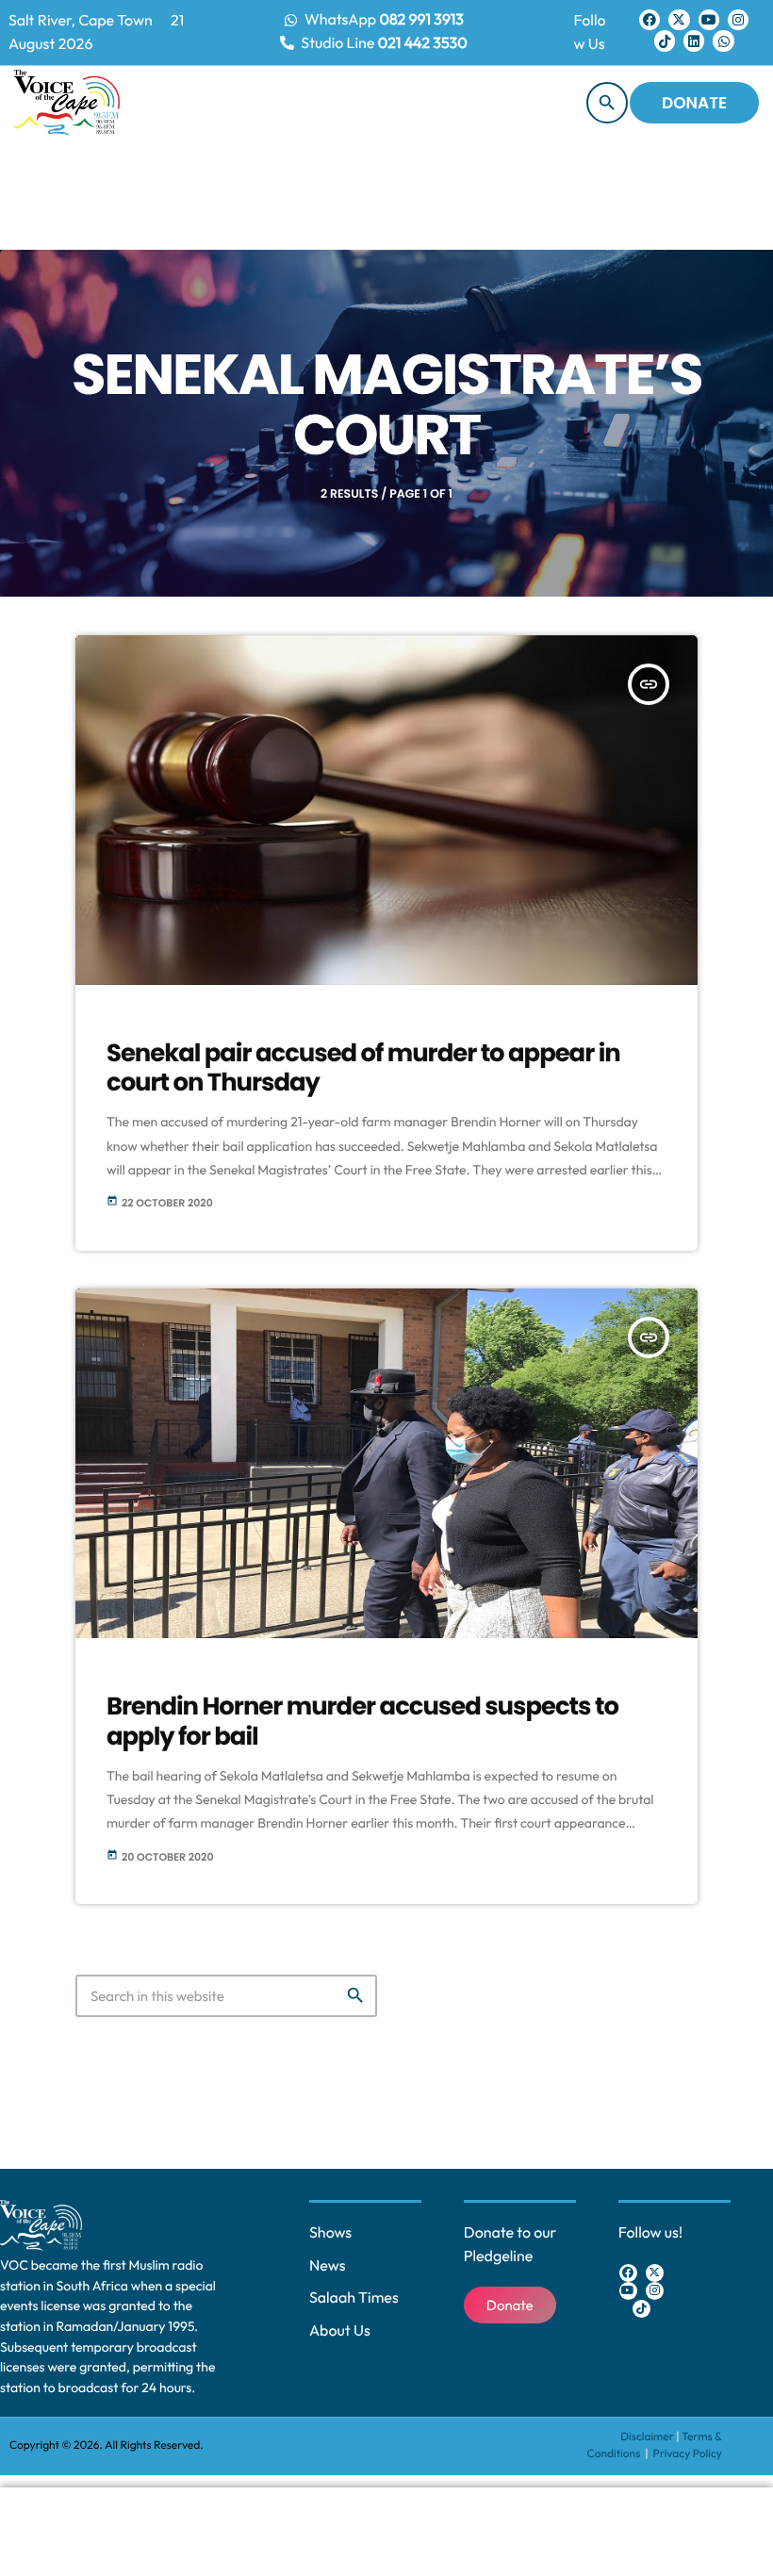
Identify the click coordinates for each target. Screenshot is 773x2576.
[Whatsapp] (723, 41)
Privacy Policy (688, 2454)
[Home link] (67, 103)
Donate (694, 103)
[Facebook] (650, 20)
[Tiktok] (665, 41)
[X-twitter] (679, 20)
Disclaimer (647, 2437)
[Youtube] (709, 20)
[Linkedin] (694, 41)
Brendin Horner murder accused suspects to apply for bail (362, 1722)
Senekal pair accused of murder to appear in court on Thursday (363, 1068)
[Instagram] (738, 20)
